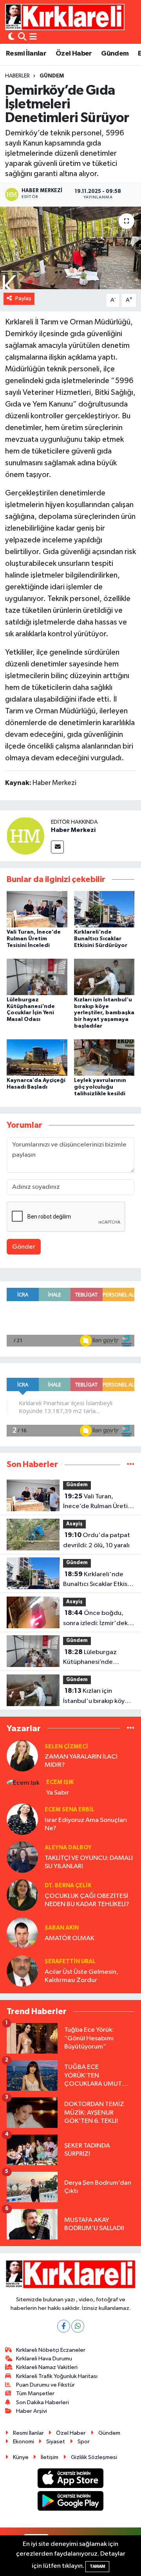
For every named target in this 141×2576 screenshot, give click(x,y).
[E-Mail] (57, 847)
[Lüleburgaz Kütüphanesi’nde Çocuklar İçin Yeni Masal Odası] (37, 977)
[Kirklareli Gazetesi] (65, 17)
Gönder (24, 1247)
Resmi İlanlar (26, 54)
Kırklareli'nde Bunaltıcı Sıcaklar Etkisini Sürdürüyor (101, 939)
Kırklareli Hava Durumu (44, 2359)
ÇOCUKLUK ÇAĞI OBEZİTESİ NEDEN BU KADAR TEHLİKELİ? (87, 1900)
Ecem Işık (60, 1782)
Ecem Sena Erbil (70, 1810)
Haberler (17, 76)
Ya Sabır (58, 1793)
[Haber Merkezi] (25, 836)
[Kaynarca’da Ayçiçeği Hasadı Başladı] (37, 1058)
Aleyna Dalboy (68, 1848)
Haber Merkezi (73, 830)
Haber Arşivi (32, 2411)
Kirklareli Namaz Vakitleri (47, 2367)
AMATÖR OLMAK (70, 1938)
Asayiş (74, 1524)
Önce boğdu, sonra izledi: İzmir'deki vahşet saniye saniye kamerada (96, 1619)
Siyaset (56, 2442)
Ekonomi (23, 2442)
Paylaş (23, 298)
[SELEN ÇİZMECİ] (22, 1756)
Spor (84, 2442)
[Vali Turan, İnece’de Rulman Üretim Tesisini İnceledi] (37, 909)
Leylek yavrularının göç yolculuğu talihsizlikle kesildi (100, 1087)
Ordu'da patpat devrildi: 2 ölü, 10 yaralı (97, 1540)
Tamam (97, 2566)
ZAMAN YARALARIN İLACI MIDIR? (81, 1761)
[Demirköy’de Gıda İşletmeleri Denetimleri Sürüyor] (70, 248)
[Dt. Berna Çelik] (22, 1895)
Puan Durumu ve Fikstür (45, 2385)
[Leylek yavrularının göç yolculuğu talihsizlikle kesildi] (104, 1058)
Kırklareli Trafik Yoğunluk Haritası (57, 2376)
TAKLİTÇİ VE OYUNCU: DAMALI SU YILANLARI (89, 1862)
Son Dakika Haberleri (42, 2402)
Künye (21, 2457)
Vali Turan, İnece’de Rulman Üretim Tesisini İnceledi (34, 939)
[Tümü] (131, 1464)
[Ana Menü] (33, 37)
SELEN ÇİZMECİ (66, 1747)
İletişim (50, 2457)
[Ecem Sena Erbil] (22, 1819)
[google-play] (71, 2503)
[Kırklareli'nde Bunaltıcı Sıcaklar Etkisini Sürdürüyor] (104, 909)
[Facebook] (64, 2326)
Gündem (115, 54)
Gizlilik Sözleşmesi (94, 2457)
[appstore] (71, 2480)
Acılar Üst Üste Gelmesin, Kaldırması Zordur (81, 1976)
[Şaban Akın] (22, 1933)
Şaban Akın (62, 1928)
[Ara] (22, 37)
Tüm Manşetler (35, 2393)
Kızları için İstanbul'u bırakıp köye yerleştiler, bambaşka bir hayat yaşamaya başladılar (104, 1013)
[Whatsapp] (78, 2326)
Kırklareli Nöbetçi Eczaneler (51, 2350)
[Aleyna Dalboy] (22, 1857)
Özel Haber (74, 54)
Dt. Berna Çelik (68, 1886)
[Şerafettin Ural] (22, 1971)
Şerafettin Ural (70, 1961)
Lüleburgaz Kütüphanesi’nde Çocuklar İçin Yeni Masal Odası (98, 1658)
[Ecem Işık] (23, 1783)
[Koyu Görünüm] (11, 37)
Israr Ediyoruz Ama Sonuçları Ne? (86, 1824)
